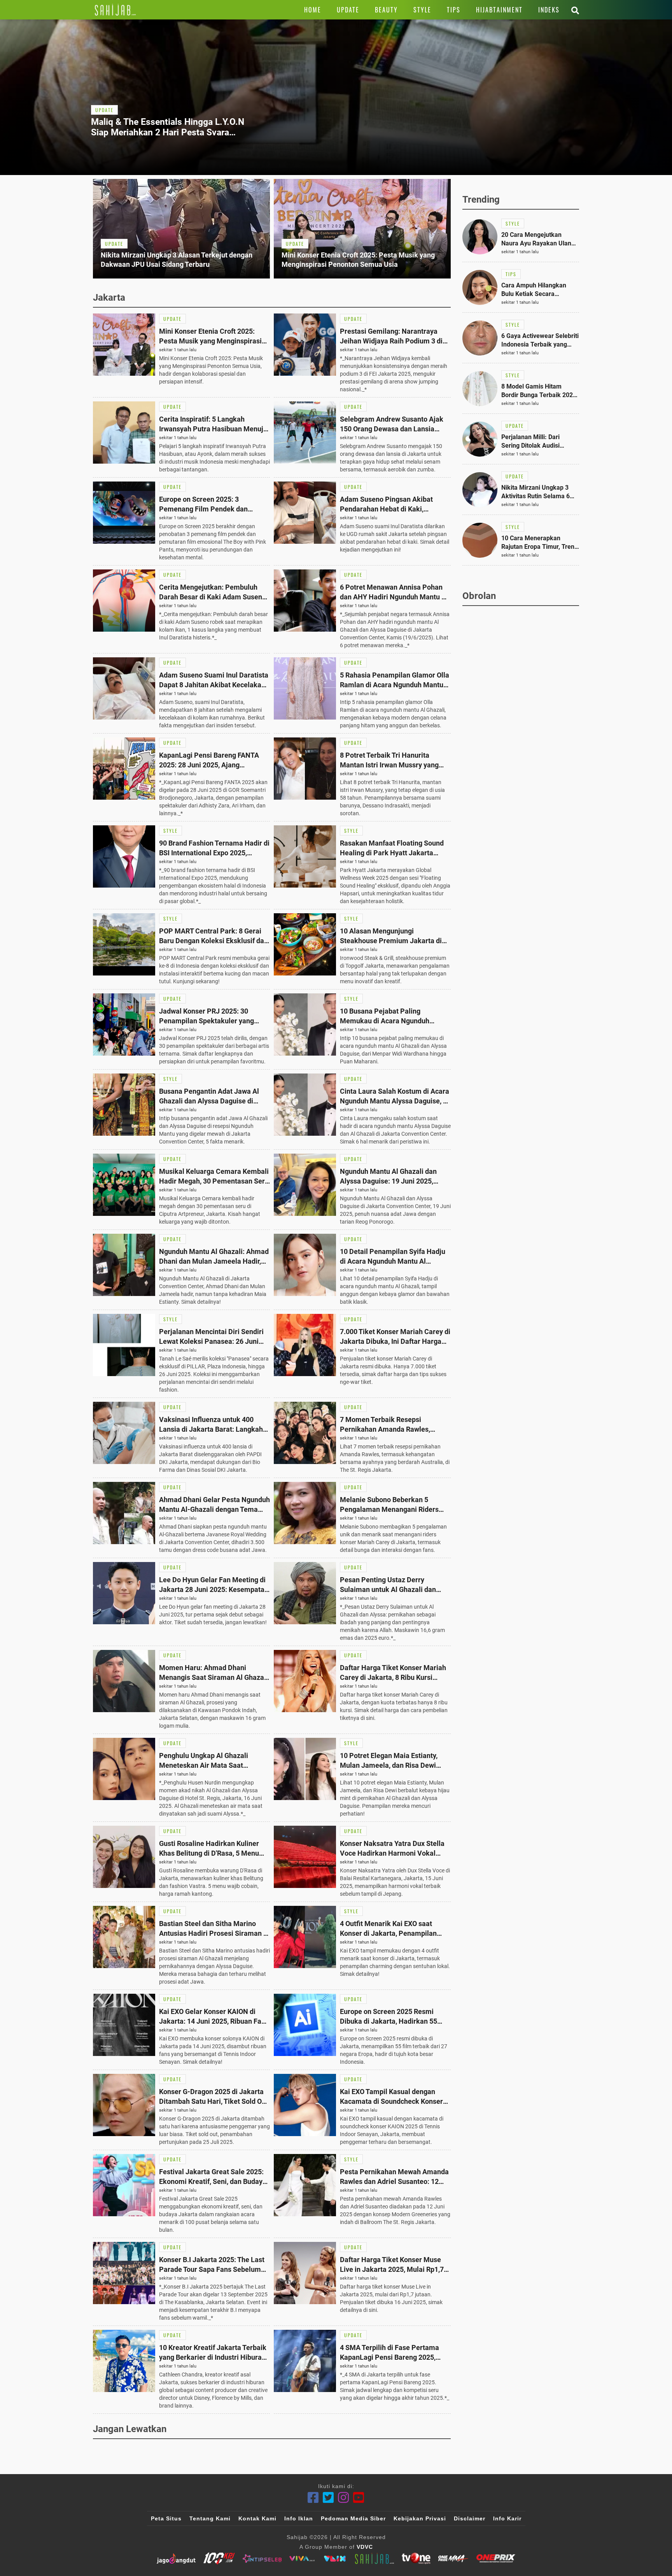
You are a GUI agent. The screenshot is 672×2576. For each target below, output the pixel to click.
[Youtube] (359, 2498)
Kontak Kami (257, 2518)
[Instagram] (344, 2498)
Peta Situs (166, 2518)
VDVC (365, 2547)
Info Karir (507, 2518)
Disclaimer (470, 2518)
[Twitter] (328, 2498)
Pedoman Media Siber (353, 2518)
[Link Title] (115, 10)
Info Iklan (299, 2518)
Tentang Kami (210, 2518)
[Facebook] (313, 2498)
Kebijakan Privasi (420, 2518)
